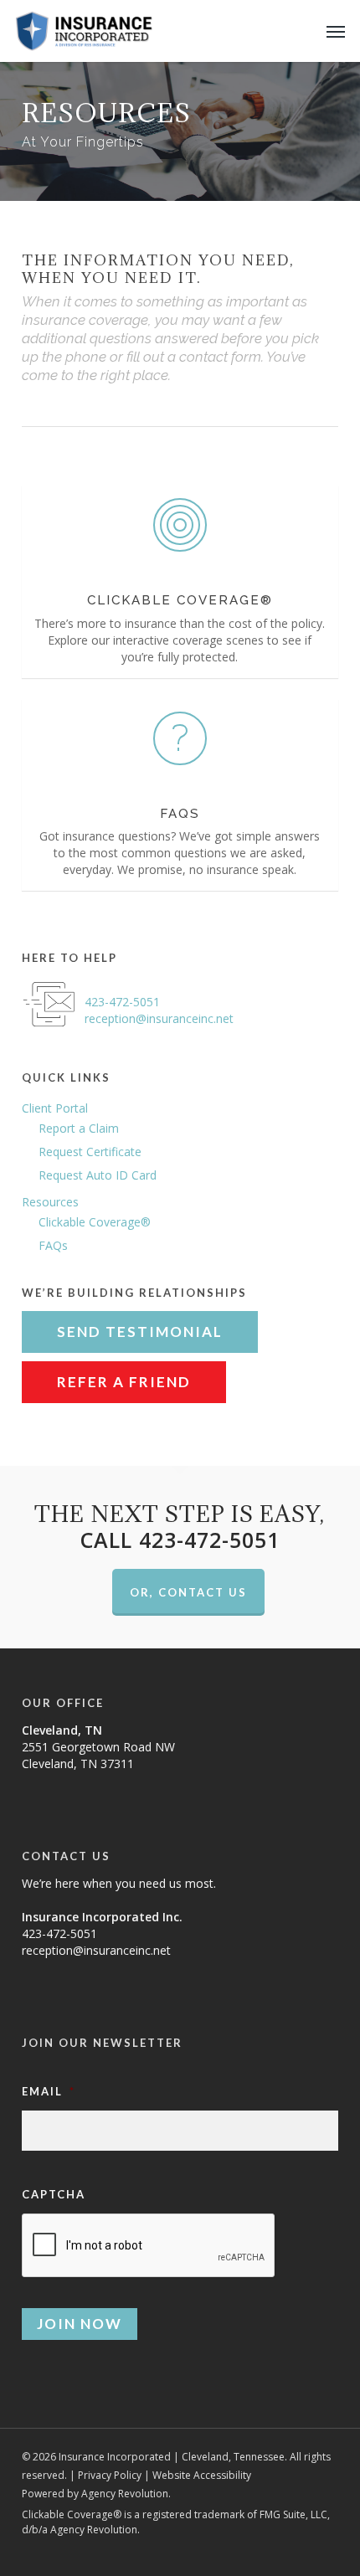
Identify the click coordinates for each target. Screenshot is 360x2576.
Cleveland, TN (62, 1730)
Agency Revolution (125, 2494)
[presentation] (149, 2246)
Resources (50, 1202)
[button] (336, 31)
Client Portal (55, 1108)
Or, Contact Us (188, 1592)
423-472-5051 (122, 1002)
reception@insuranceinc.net (159, 1018)
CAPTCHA (54, 2194)
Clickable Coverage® (95, 1222)
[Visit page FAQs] (180, 795)
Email (49, 2091)
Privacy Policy (110, 2475)
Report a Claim (79, 1128)
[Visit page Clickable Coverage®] (180, 581)
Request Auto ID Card (98, 1175)
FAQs (53, 1245)
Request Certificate (90, 1152)
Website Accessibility (202, 2475)
